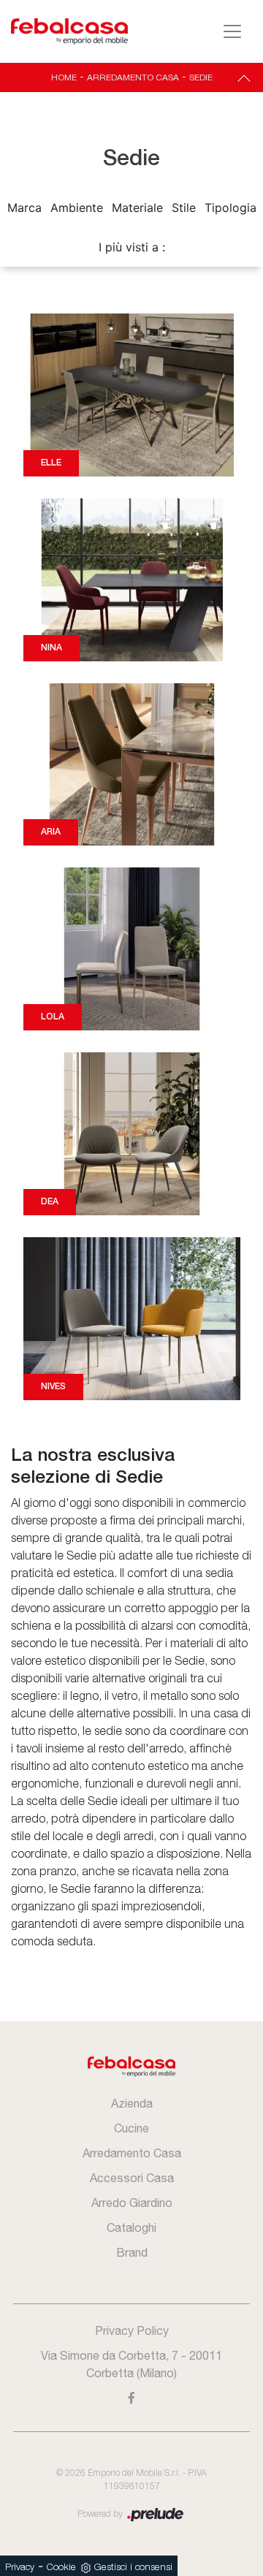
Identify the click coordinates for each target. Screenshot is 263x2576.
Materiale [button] (137, 208)
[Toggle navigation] (232, 31)
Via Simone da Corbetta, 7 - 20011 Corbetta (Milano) (131, 2364)
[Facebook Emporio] (131, 2398)
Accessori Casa (132, 2178)
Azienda (132, 2103)
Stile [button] (184, 208)
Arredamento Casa (133, 77)
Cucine (131, 2128)
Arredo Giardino (132, 2203)
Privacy (20, 2568)
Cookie (61, 2568)
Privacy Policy (132, 2330)
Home (64, 77)
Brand (132, 2252)
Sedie (201, 77)
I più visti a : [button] (132, 247)
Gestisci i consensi (133, 2568)
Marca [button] (24, 208)
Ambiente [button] (77, 208)
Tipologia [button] (230, 208)
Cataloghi (131, 2227)
